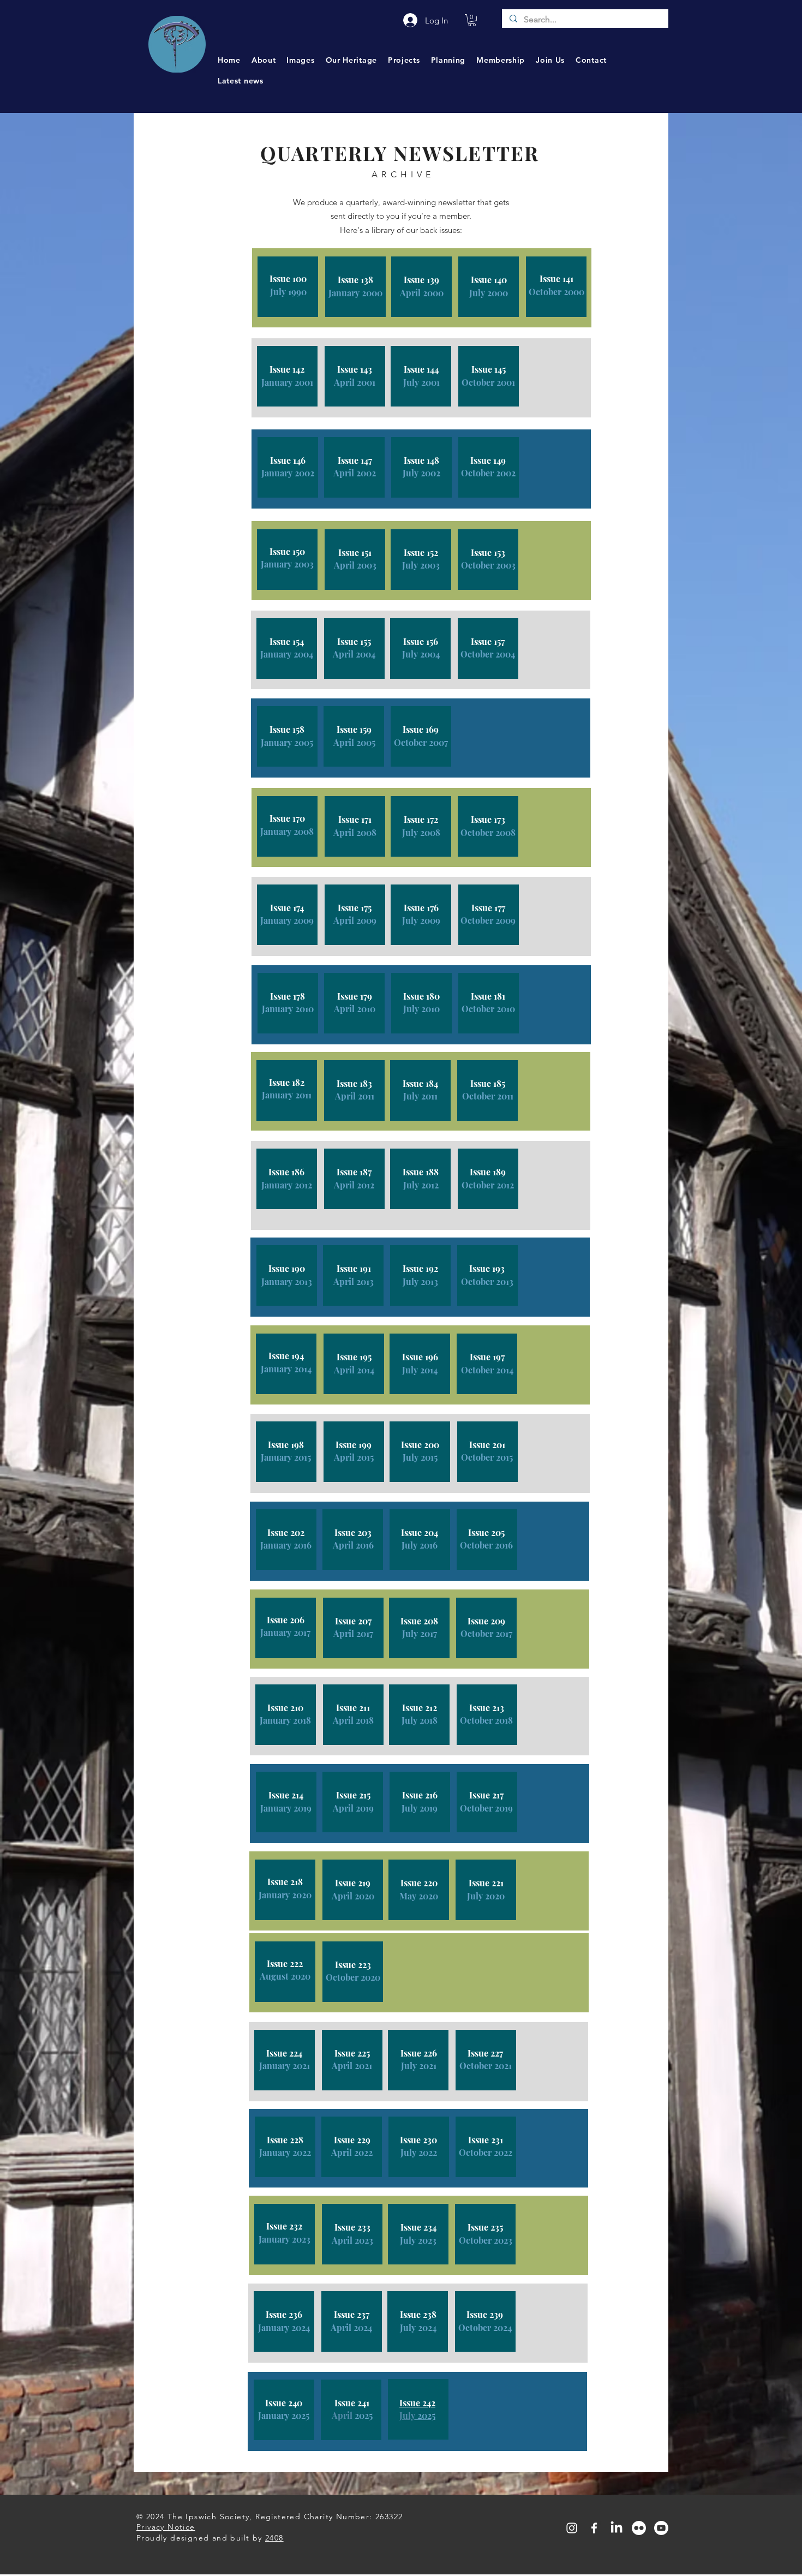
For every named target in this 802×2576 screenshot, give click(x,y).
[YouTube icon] (661, 2528)
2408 (274, 2538)
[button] (472, 20)
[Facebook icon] (594, 2528)
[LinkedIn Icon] (617, 2528)
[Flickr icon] (639, 2528)
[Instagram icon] (572, 2528)
